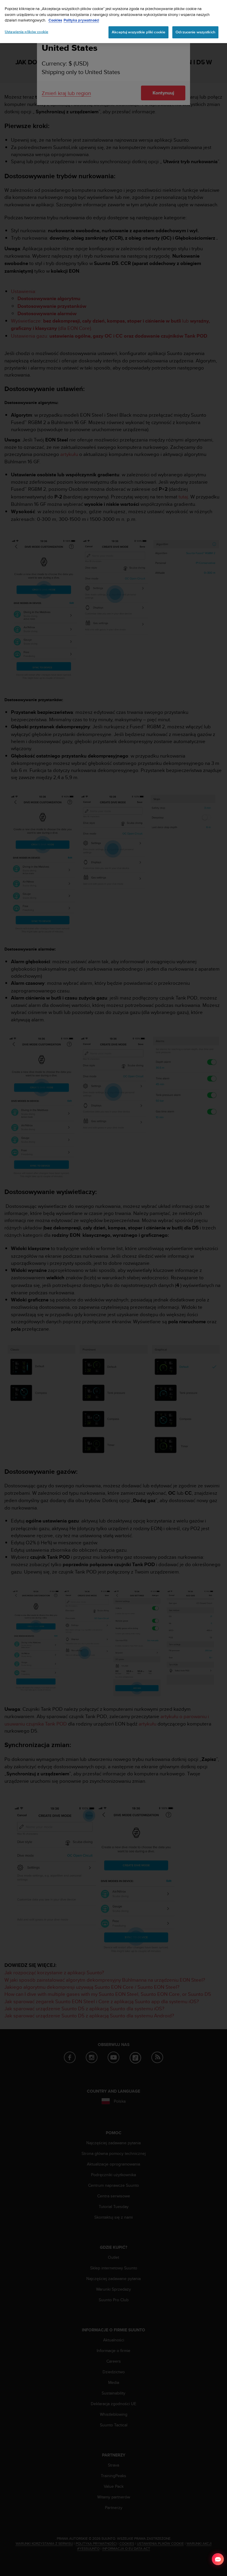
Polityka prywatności (81, 20)
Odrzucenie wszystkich (195, 32)
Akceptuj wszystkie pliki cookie (138, 32)
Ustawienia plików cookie (26, 32)
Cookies (55, 20)
